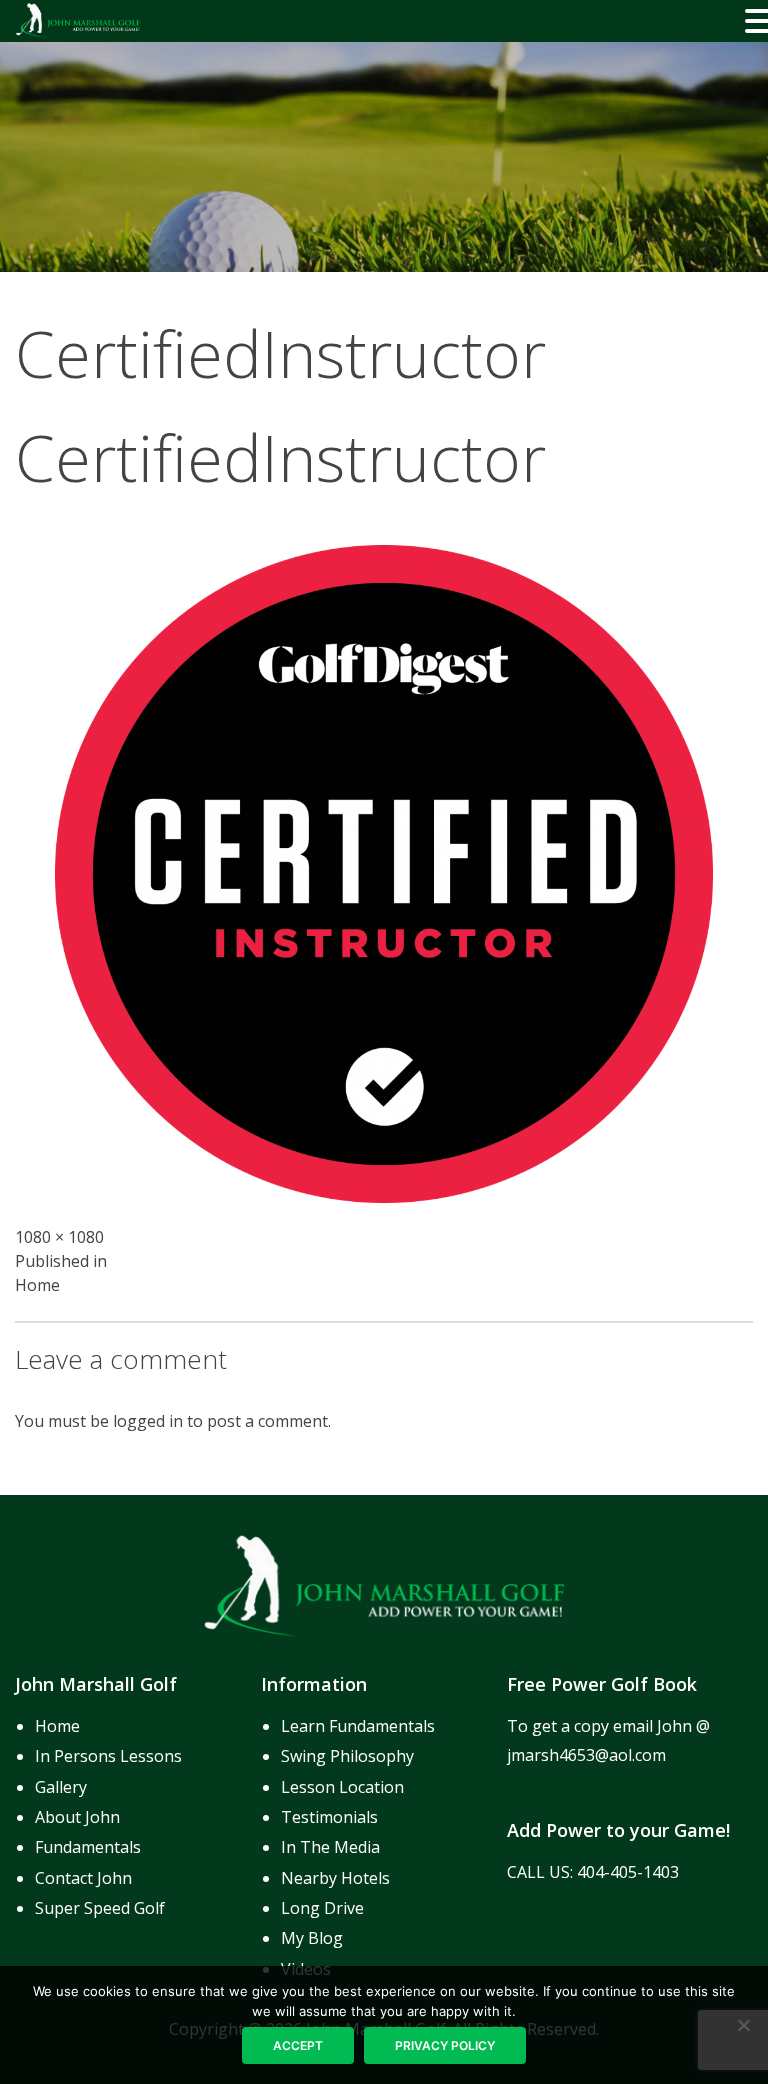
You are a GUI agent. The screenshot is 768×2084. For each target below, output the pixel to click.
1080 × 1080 (59, 1237)
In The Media (330, 1847)
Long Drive (322, 1908)
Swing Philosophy (347, 1756)
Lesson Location (342, 1787)
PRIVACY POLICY (445, 2045)
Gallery (61, 1787)
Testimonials (329, 1817)
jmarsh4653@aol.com (586, 1755)
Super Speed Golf (100, 1908)
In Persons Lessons (108, 1756)
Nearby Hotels (335, 1878)
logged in (148, 1421)
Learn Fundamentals (358, 1726)
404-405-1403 (628, 1872)
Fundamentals (88, 1847)
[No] (743, 2025)
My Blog (312, 1938)
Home (57, 1726)
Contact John (83, 1878)
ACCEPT (298, 2045)
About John (77, 1817)
